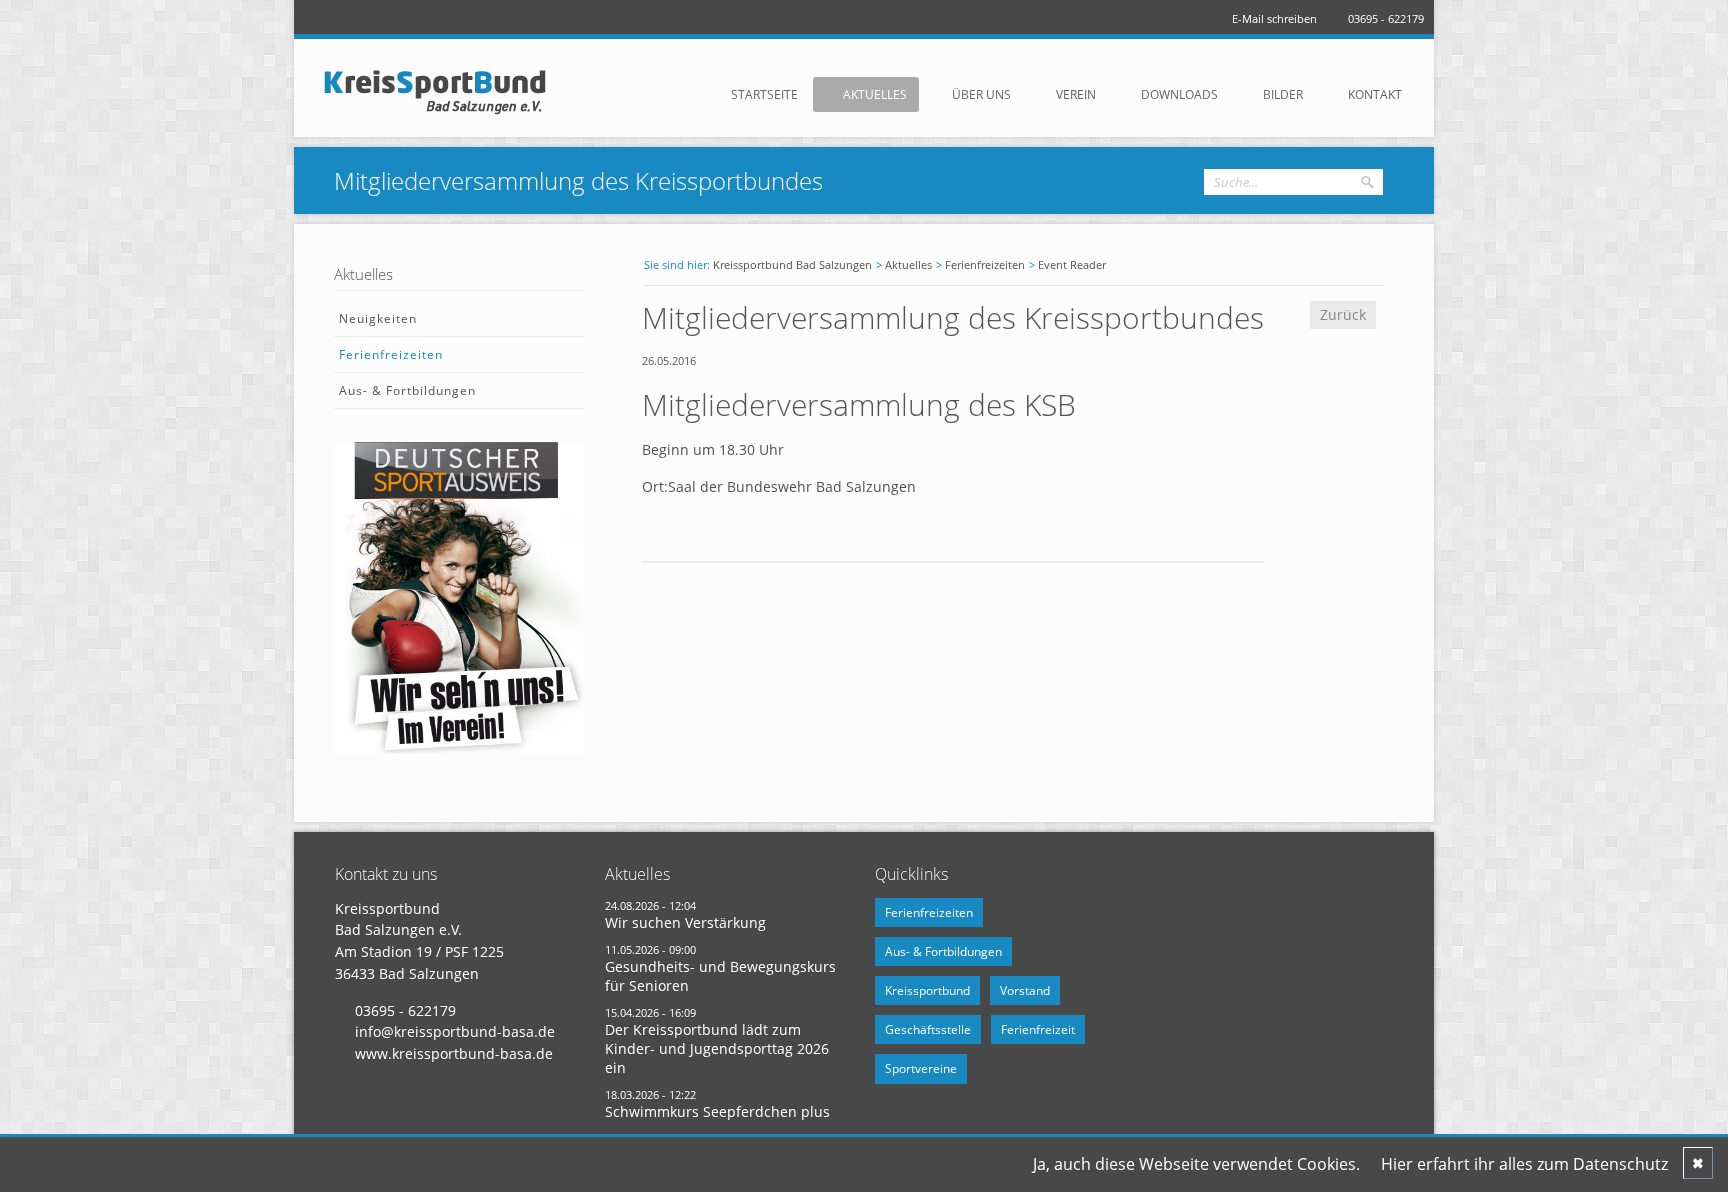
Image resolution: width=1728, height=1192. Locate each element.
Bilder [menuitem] (1283, 94)
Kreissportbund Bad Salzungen (792, 264)
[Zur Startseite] (444, 91)
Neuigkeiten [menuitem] (378, 318)
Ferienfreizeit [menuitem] (1038, 1029)
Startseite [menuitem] (764, 94)
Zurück (1343, 314)
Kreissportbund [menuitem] (927, 990)
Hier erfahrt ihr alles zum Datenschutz (1524, 1164)
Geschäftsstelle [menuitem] (928, 1029)
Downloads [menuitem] (1179, 94)
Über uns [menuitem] (981, 94)
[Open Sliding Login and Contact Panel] (874, 49)
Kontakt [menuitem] (1375, 94)
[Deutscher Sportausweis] (459, 748)
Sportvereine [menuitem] (921, 1068)
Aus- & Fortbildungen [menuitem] (407, 390)
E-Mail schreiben (1274, 18)
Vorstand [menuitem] (1025, 990)
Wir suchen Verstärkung (685, 922)
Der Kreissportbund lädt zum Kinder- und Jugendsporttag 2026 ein (717, 1048)
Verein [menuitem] (1076, 94)
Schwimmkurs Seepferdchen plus (717, 1111)
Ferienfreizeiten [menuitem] (391, 354)
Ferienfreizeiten (985, 264)
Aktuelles (908, 264)
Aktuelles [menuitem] (875, 94)
